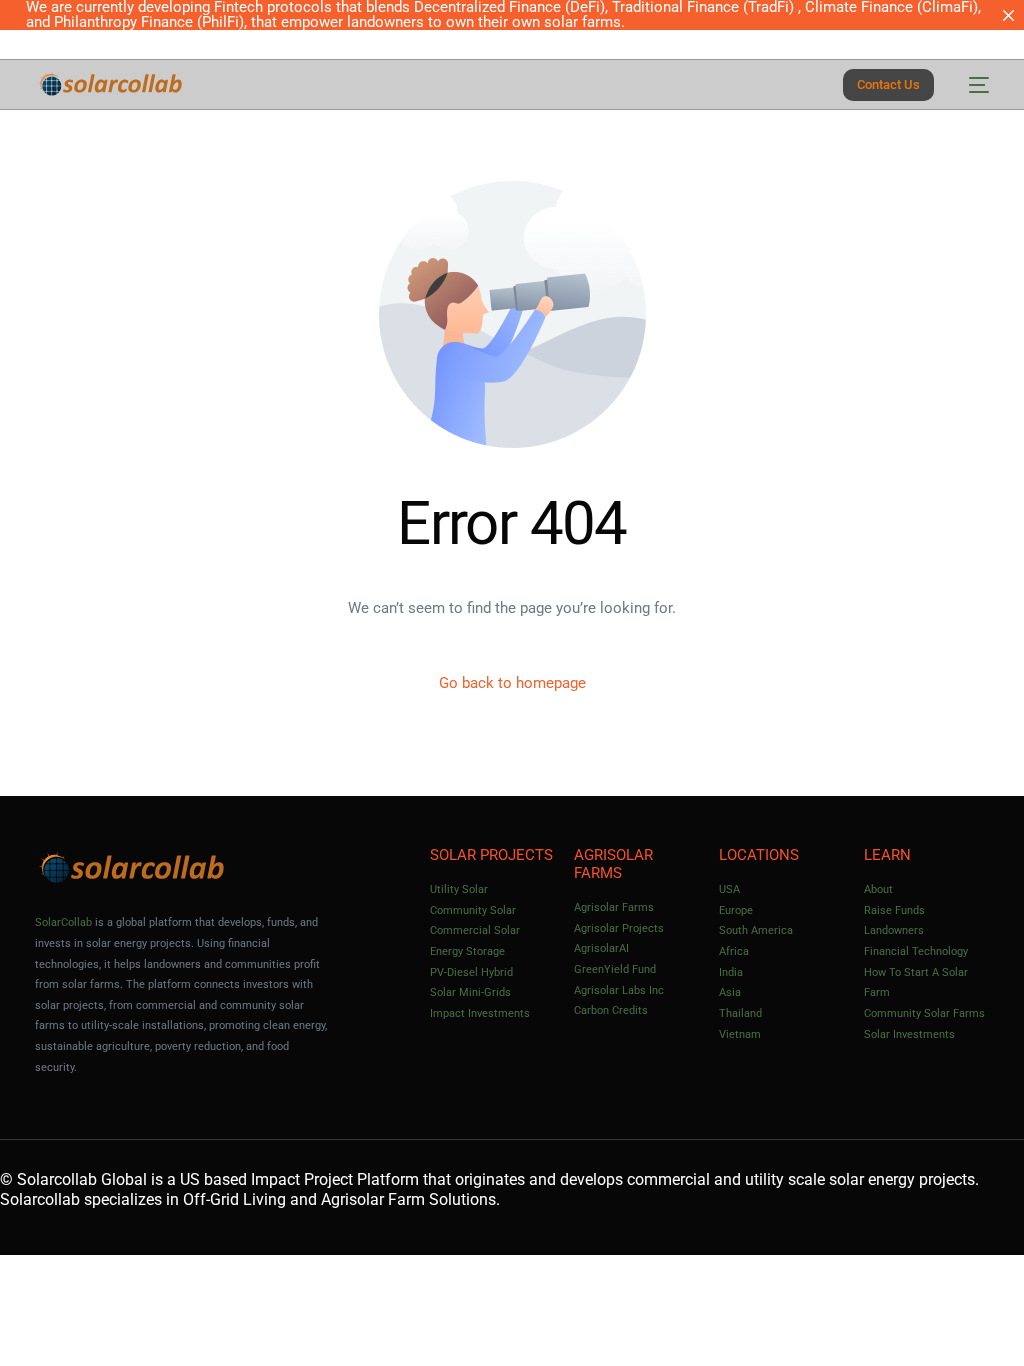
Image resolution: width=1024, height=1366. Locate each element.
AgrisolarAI (601, 948)
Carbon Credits (611, 1010)
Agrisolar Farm (373, 1199)
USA (729, 889)
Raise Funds (894, 910)
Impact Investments (480, 1013)
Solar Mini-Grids (470, 992)
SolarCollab (63, 922)
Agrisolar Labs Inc (619, 990)
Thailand (740, 1013)
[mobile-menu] (971, 84)
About (878, 889)
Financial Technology (916, 951)
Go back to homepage (512, 683)
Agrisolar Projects (619, 928)
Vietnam (740, 1034)
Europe (736, 910)
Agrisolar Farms (614, 907)
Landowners (894, 930)
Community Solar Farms (924, 1013)
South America (756, 930)
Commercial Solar (475, 930)
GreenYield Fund (615, 969)
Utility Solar (459, 889)
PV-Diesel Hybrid (471, 972)
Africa (734, 951)
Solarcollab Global (82, 1179)
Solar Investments (909, 1034)
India (731, 972)
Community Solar (473, 910)
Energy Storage (467, 951)
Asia (730, 992)
